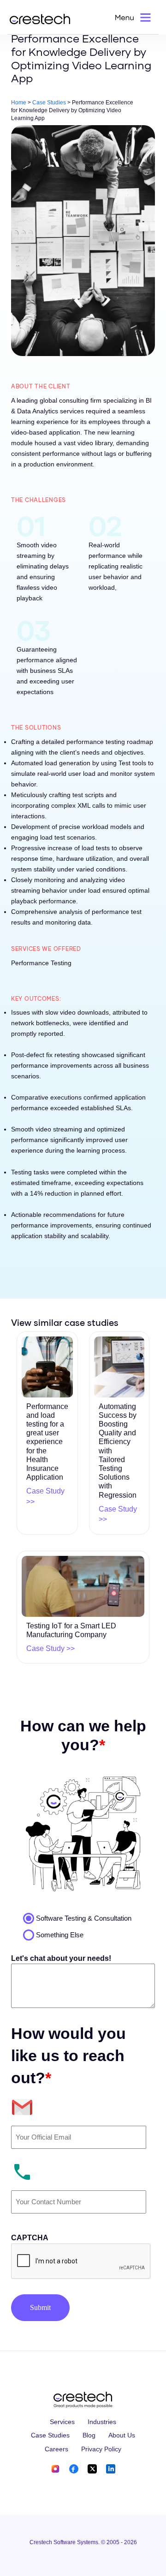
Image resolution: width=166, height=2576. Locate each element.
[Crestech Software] (40, 19)
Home (19, 103)
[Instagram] (56, 2468)
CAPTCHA (30, 2238)
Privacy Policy (101, 2449)
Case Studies (49, 103)
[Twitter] (92, 2468)
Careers (56, 2449)
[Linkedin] (111, 2468)
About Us (122, 2435)
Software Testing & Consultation (84, 1918)
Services (62, 2422)
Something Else (60, 1935)
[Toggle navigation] (134, 17)
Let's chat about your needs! (61, 1958)
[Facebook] (74, 2468)
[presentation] (81, 2262)
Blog (89, 2435)
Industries (102, 2422)
